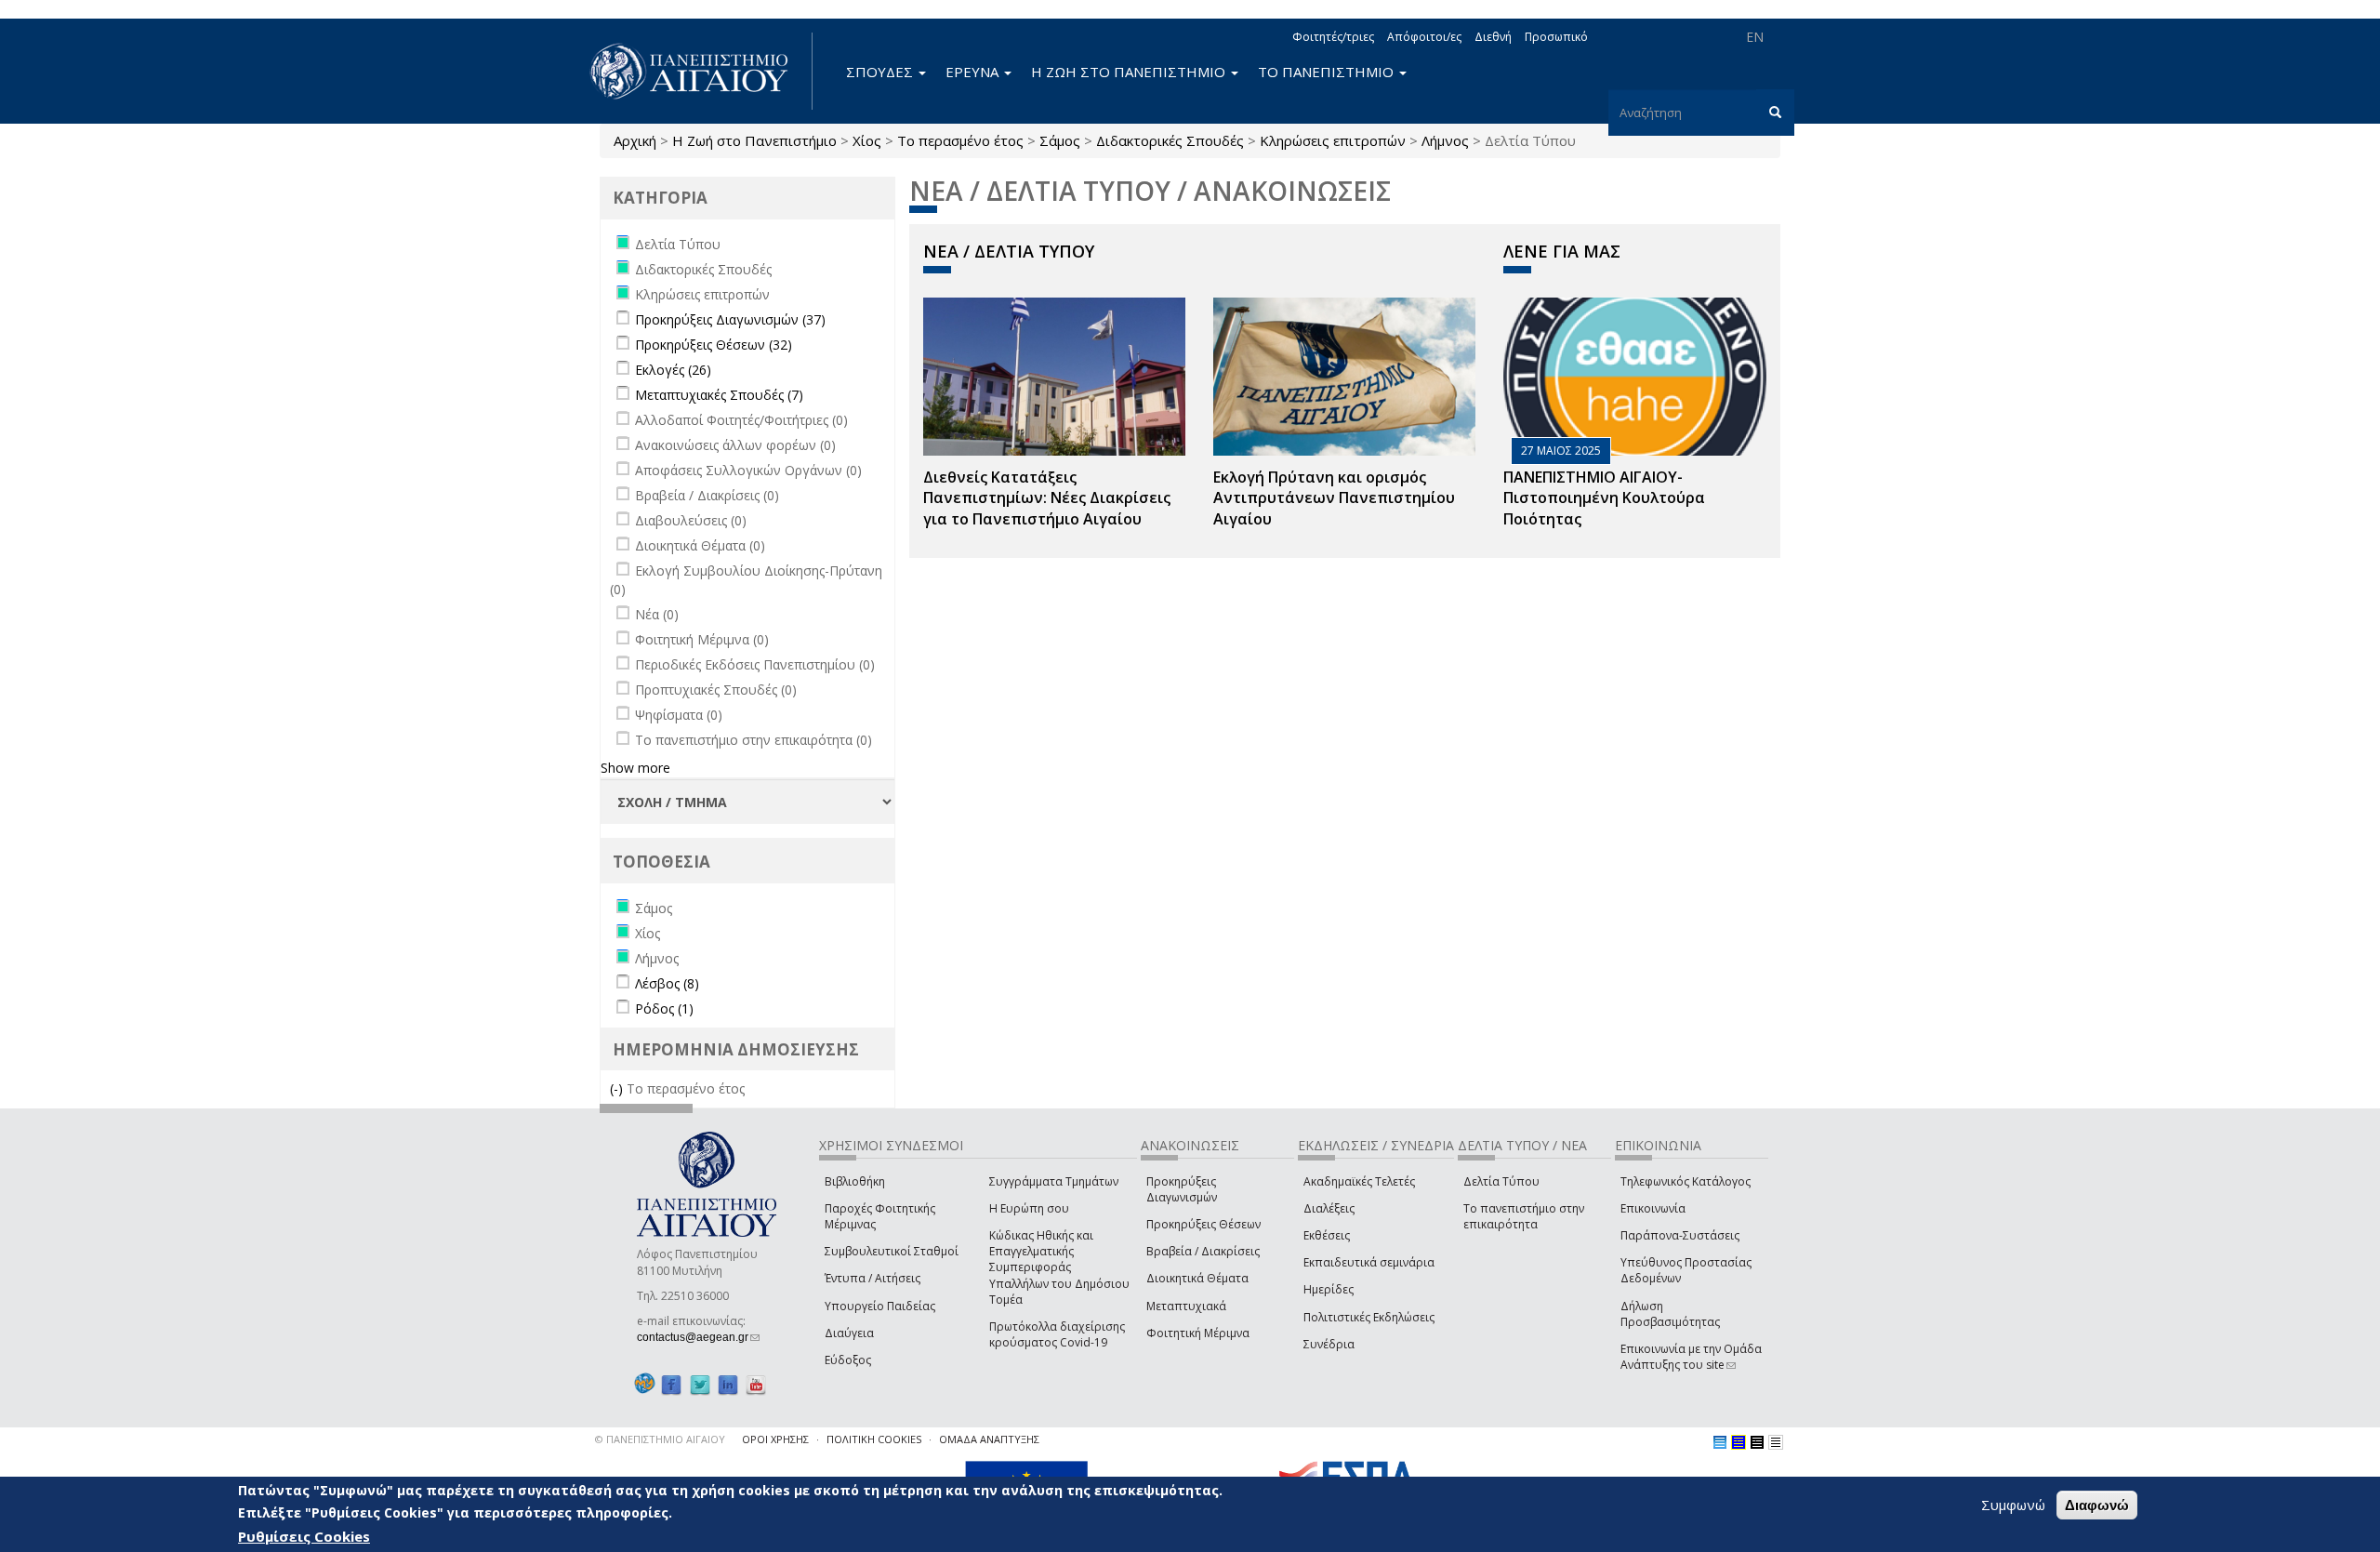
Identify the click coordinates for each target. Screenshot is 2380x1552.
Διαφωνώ (2097, 1505)
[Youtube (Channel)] (756, 1384)
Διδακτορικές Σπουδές (1170, 140)
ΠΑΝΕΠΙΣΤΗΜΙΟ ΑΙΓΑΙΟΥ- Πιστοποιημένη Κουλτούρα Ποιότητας (1604, 498)
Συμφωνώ (2013, 1505)
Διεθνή (1493, 37)
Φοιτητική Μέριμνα (1198, 1333)
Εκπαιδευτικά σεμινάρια (1369, 1262)
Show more (635, 768)
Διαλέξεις (1329, 1208)
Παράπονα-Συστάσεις (1680, 1235)
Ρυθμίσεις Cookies (304, 1536)
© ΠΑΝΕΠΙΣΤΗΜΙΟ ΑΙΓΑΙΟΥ (660, 1439)
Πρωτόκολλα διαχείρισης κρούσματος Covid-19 (1057, 1334)
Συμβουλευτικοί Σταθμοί (892, 1251)
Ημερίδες (1329, 1289)
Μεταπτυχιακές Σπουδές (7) (719, 395)
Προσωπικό (1556, 37)
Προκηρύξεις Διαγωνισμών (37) (730, 319)
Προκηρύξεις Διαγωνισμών (1182, 1189)
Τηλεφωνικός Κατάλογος (1686, 1181)
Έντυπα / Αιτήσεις (873, 1278)
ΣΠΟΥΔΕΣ (881, 72)
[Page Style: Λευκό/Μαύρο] (1757, 1442)
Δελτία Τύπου (1501, 1181)
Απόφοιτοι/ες (1424, 37)
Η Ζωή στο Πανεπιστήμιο (754, 140)
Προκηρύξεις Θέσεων (1203, 1224)
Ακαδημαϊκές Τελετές (1359, 1181)
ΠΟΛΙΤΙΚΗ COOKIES (874, 1439)
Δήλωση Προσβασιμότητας (1670, 1314)
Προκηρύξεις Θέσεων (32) (714, 345)
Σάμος (1060, 140)
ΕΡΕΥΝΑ (974, 72)
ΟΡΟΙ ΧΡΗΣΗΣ (775, 1439)
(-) (618, 1088)
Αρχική (635, 140)
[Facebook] (671, 1384)
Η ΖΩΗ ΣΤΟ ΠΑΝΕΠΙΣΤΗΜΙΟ (1130, 72)
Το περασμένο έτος (960, 140)
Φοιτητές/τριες (1333, 37)
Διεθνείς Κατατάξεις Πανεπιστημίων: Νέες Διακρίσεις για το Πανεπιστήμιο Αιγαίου (1047, 498)
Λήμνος (1445, 140)
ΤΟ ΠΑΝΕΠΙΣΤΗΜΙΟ (1328, 72)
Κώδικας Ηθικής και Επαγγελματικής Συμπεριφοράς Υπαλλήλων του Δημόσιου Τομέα (1059, 1267)
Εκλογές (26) (673, 370)
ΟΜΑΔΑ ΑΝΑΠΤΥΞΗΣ (989, 1439)
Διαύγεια (849, 1333)
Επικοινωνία (1653, 1208)
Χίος (867, 140)
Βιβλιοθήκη (855, 1181)
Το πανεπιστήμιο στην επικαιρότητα (1524, 1216)
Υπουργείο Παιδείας (880, 1306)
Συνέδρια (1329, 1344)
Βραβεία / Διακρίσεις (1203, 1251)
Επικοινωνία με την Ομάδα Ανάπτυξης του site (1691, 1357)
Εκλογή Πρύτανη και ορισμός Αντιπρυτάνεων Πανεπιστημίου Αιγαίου (1334, 498)
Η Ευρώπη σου (1029, 1208)
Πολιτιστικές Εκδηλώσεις (1369, 1317)
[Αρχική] (699, 71)
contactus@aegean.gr (698, 1337)
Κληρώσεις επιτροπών (1333, 140)
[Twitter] (700, 1384)
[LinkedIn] (728, 1384)
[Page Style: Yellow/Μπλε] (1739, 1442)
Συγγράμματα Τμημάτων (1054, 1181)
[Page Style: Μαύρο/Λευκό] (1776, 1442)
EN (1755, 37)
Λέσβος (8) (667, 983)
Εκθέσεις (1327, 1235)
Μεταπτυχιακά (1186, 1306)
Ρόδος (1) (664, 1008)
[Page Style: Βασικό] (1720, 1442)
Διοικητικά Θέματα (1197, 1278)
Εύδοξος (848, 1360)
